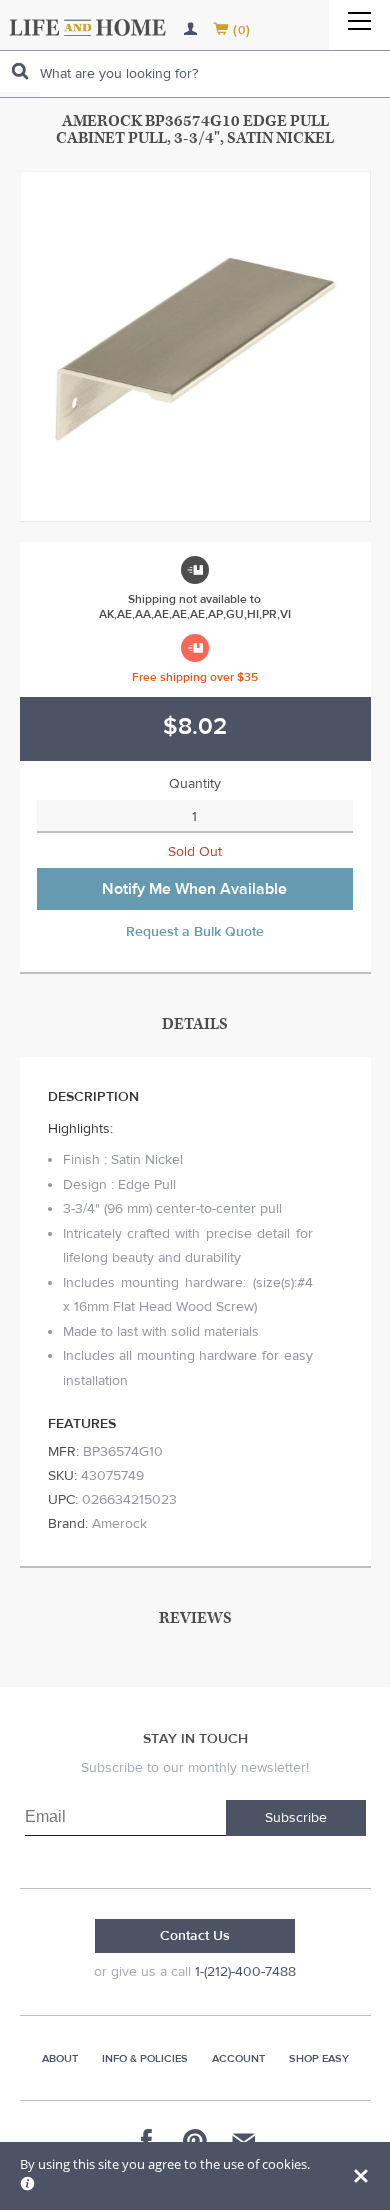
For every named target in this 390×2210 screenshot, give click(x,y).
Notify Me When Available (194, 889)
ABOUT (60, 2058)
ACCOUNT (238, 2058)
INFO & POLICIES (145, 2058)
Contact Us (195, 1936)
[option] (195, 346)
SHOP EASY (319, 2058)
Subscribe (296, 1818)
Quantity (195, 784)
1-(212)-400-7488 (245, 1972)
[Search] (20, 71)
